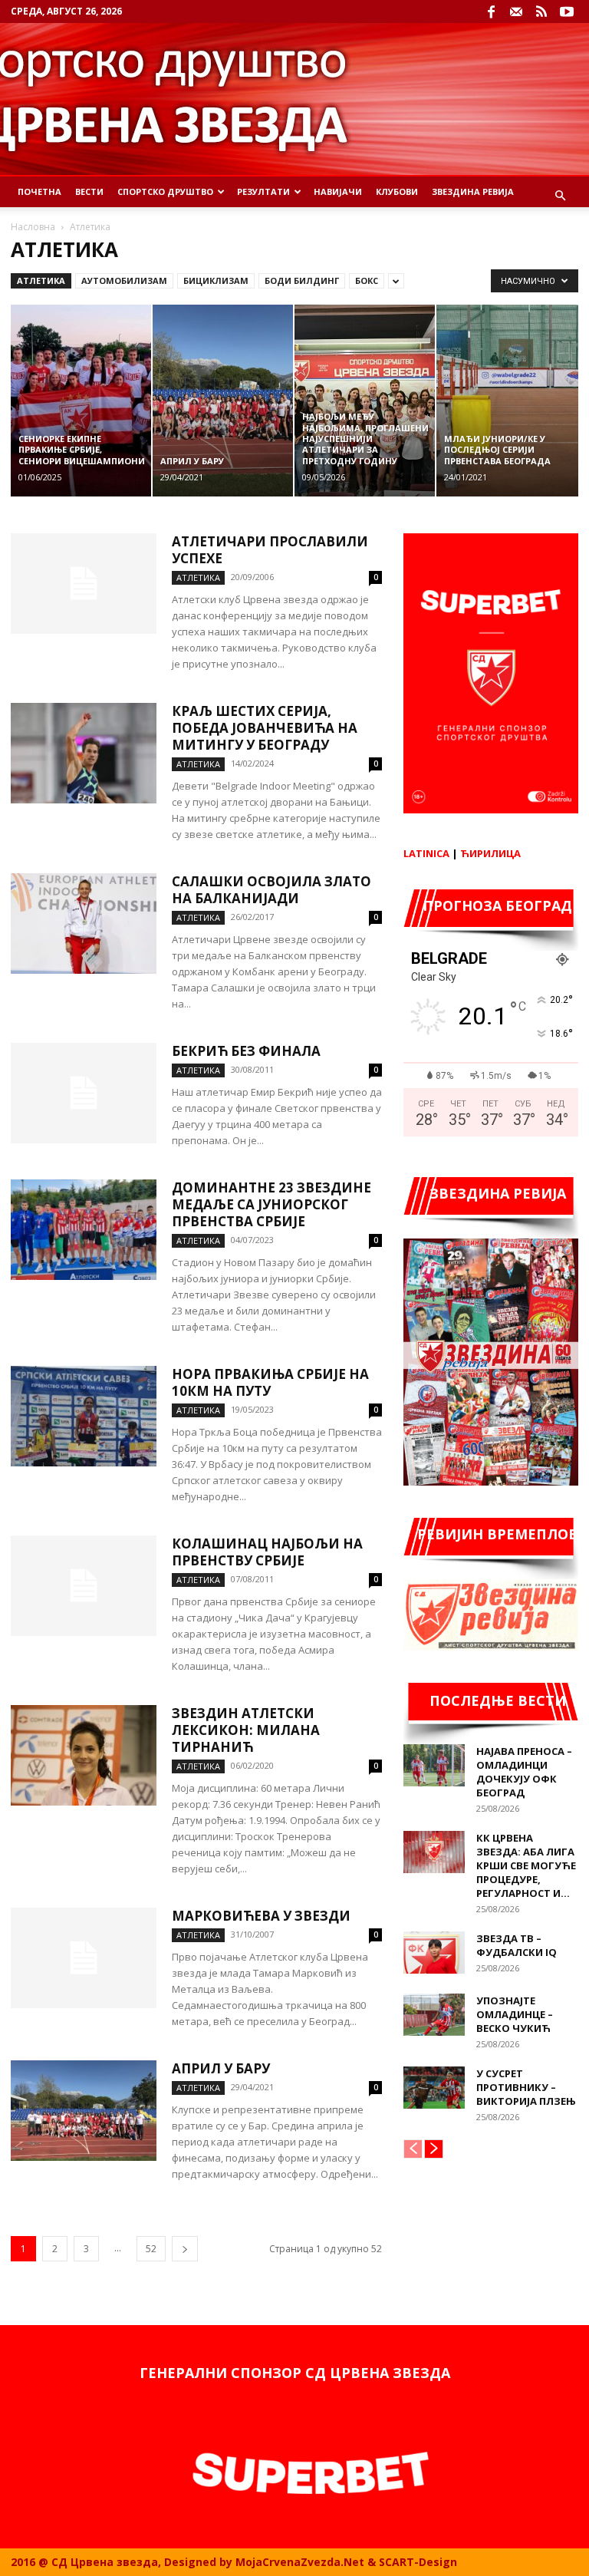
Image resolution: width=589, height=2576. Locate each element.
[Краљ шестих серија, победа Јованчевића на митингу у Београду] (84, 753)
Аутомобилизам (124, 280)
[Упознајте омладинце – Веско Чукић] (434, 2015)
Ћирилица (490, 853)
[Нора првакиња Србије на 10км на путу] (84, 1416)
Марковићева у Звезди (261, 1916)
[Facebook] (491, 12)
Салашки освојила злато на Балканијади (271, 890)
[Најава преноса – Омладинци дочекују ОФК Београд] (434, 1765)
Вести (89, 191)
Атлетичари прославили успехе (270, 550)
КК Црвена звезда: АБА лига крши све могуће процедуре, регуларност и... (526, 1865)
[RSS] (541, 12)
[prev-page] (413, 2149)
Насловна (33, 227)
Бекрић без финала (246, 1051)
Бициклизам (216, 280)
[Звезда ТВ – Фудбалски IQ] (434, 1953)
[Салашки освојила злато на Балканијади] (84, 924)
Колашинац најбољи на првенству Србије (267, 1552)
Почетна (39, 191)
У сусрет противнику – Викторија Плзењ (526, 2087)
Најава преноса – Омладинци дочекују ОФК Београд (524, 1772)
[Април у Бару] (84, 2111)
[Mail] (516, 12)
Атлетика (41, 280)
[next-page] (185, 2249)
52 (151, 2249)
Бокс (367, 280)
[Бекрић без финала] (84, 1093)
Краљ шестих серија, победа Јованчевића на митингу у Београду (265, 728)
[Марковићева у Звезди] (84, 1958)
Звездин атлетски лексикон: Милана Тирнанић (246, 1730)
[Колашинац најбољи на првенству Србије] (84, 1586)
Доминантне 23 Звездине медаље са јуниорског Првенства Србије (271, 1204)
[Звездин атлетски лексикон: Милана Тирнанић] (84, 1755)
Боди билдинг (302, 280)
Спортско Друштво (165, 191)
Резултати (263, 191)
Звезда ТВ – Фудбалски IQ (517, 1945)
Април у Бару (221, 2068)
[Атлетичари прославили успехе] (84, 584)
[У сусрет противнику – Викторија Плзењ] (434, 2088)
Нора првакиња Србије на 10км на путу (270, 1382)
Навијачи (338, 191)
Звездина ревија (473, 191)
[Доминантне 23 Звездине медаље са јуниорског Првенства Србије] (84, 1230)
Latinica (426, 853)
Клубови (397, 191)
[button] (560, 196)
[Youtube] (567, 12)
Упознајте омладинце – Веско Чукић (515, 2014)
